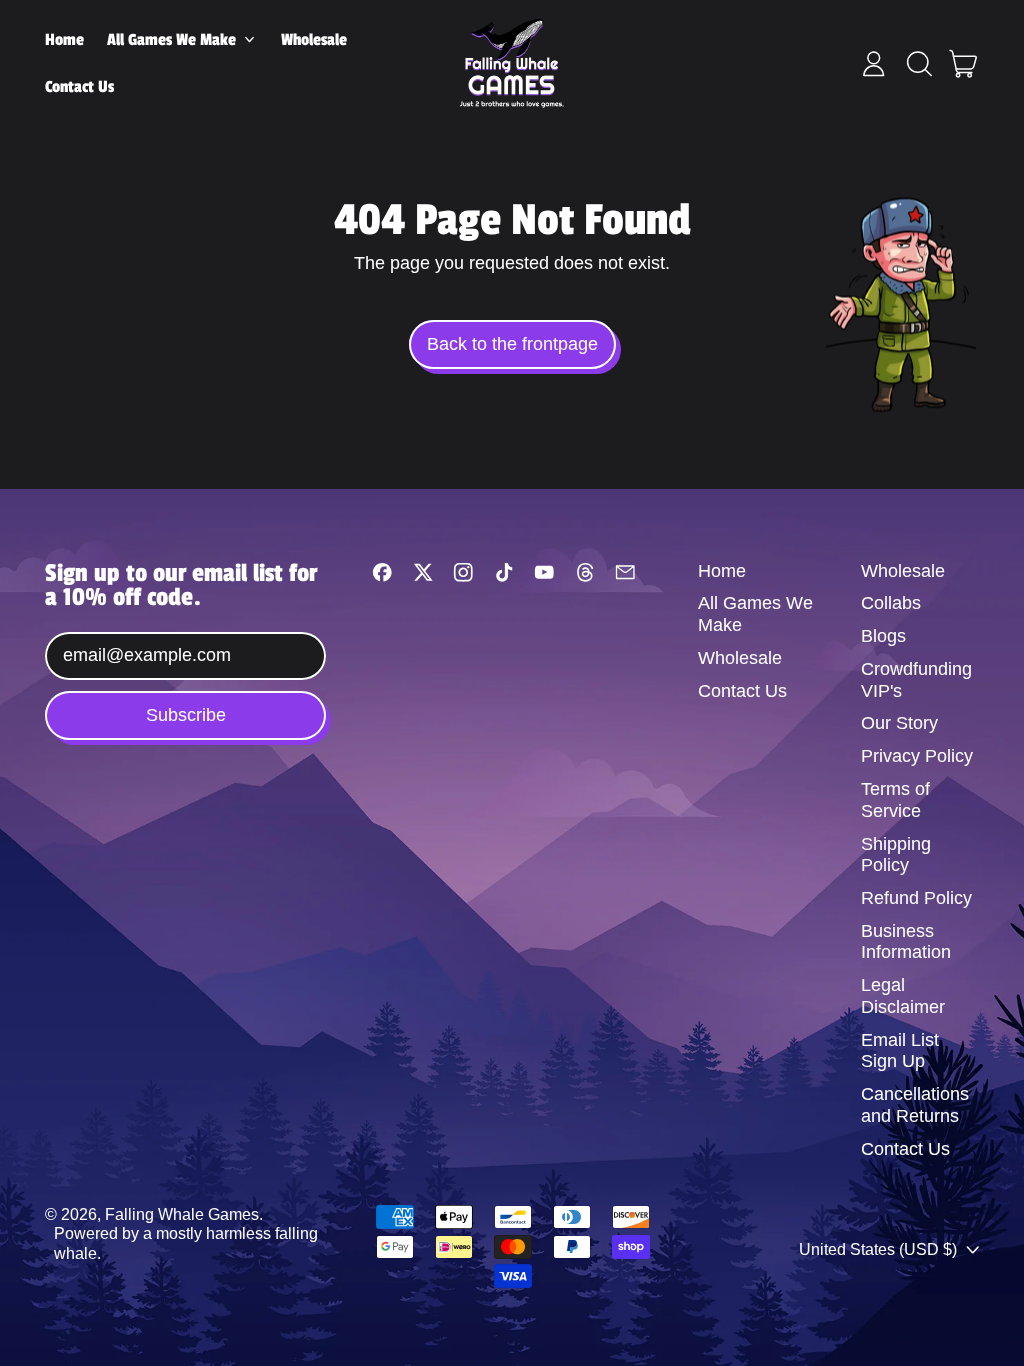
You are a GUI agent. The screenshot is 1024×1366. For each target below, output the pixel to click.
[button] (919, 64)
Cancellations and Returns (915, 1105)
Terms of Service (895, 800)
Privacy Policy (917, 756)
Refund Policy (916, 898)
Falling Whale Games (182, 1214)
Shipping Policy (896, 855)
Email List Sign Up (900, 1051)
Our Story (899, 723)
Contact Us (79, 87)
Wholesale (314, 40)
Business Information (906, 942)
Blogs (883, 636)
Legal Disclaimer (903, 996)
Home (64, 40)
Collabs (891, 603)
